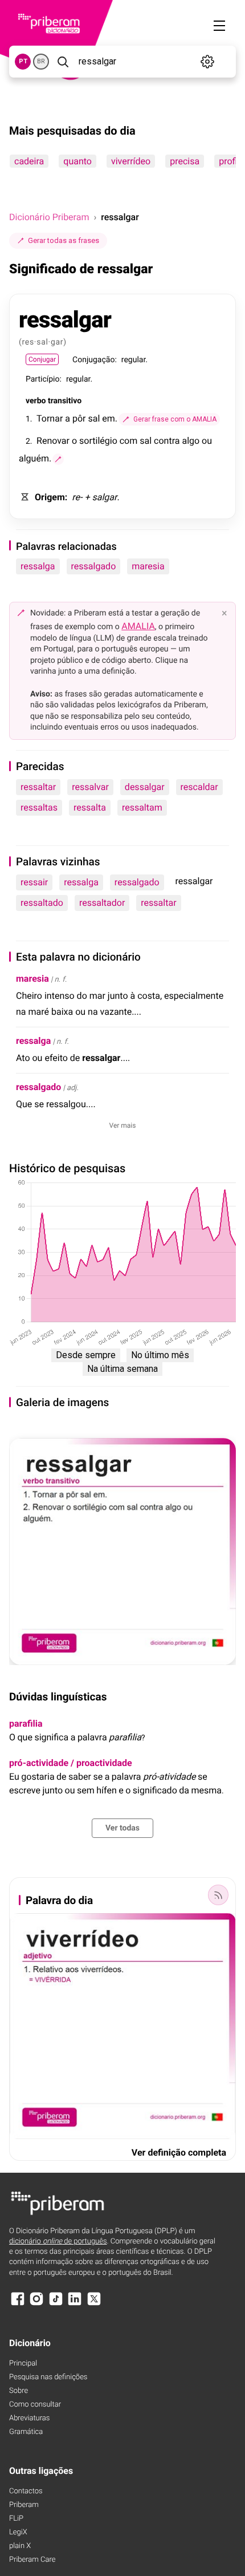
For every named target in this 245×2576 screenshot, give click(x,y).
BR (41, 61)
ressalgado (94, 566)
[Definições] (208, 62)
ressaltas (39, 807)
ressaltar (38, 787)
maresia (148, 566)
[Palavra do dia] (218, 1895)
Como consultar (35, 2405)
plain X (20, 2546)
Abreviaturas (29, 2418)
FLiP (16, 2519)
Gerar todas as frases (64, 240)
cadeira (29, 161)
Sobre (19, 2391)
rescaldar (199, 787)
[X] (94, 2304)
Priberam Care (32, 2560)
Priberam (24, 2505)
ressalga (38, 566)
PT (23, 61)
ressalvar (90, 787)
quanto (77, 161)
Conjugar (42, 359)
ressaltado (42, 903)
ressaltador (102, 903)
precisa (185, 161)
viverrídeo (131, 161)
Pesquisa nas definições (48, 2377)
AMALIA (138, 626)
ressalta (90, 807)
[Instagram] (36, 2304)
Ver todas (122, 1828)
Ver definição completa (179, 2152)
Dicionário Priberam (49, 217)
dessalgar (145, 787)
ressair (34, 882)
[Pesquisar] (63, 62)
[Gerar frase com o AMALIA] (58, 459)
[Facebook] (18, 2304)
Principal (23, 2364)
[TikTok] (56, 2304)
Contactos (26, 2491)
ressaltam (142, 807)
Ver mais (123, 1125)
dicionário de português (58, 2241)
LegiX (18, 2532)
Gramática (26, 2432)
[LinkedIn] (75, 2304)
